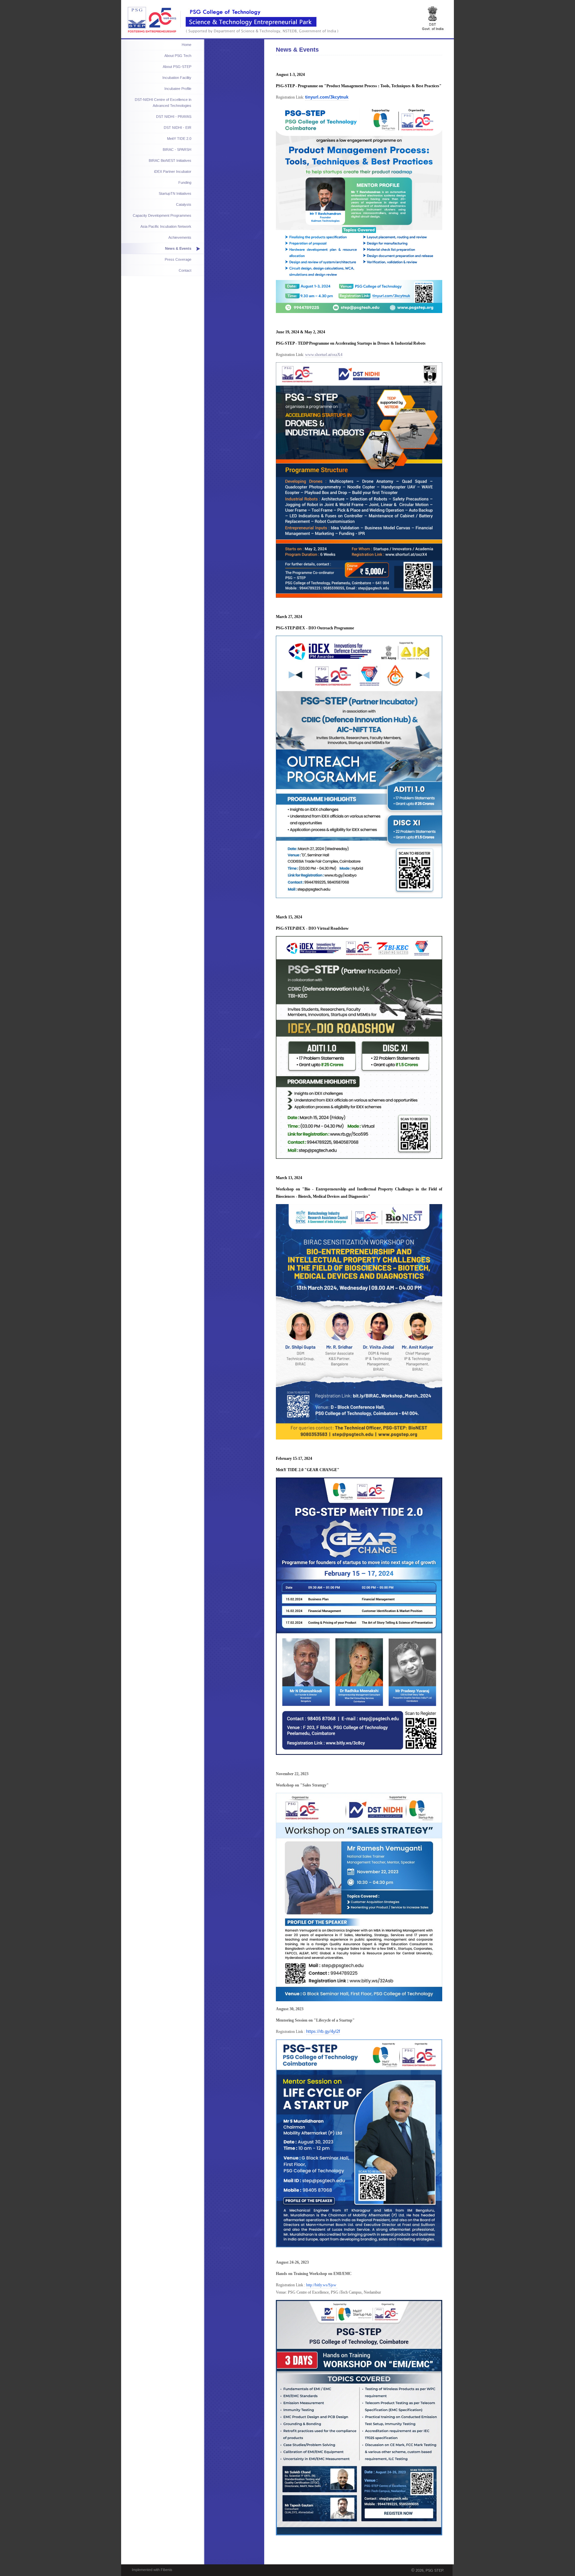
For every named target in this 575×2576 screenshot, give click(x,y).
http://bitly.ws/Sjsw (321, 2285)
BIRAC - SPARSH (177, 150)
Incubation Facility (177, 78)
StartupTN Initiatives (175, 193)
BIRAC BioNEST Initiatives (170, 161)
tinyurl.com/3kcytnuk (327, 97)
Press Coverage (178, 259)
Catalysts (184, 204)
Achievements (180, 237)
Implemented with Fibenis (152, 2570)
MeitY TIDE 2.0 (179, 139)
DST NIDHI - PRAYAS (174, 117)
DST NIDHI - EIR (178, 128)
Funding (185, 182)
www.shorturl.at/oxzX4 (324, 355)
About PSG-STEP (177, 67)
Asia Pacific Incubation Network (166, 226)
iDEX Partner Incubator (173, 171)
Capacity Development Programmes (162, 215)
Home (187, 45)
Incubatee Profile (178, 89)
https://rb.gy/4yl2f (323, 2031)
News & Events (178, 248)
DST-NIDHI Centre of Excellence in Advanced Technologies (163, 103)
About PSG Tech (178, 56)
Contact (185, 270)
